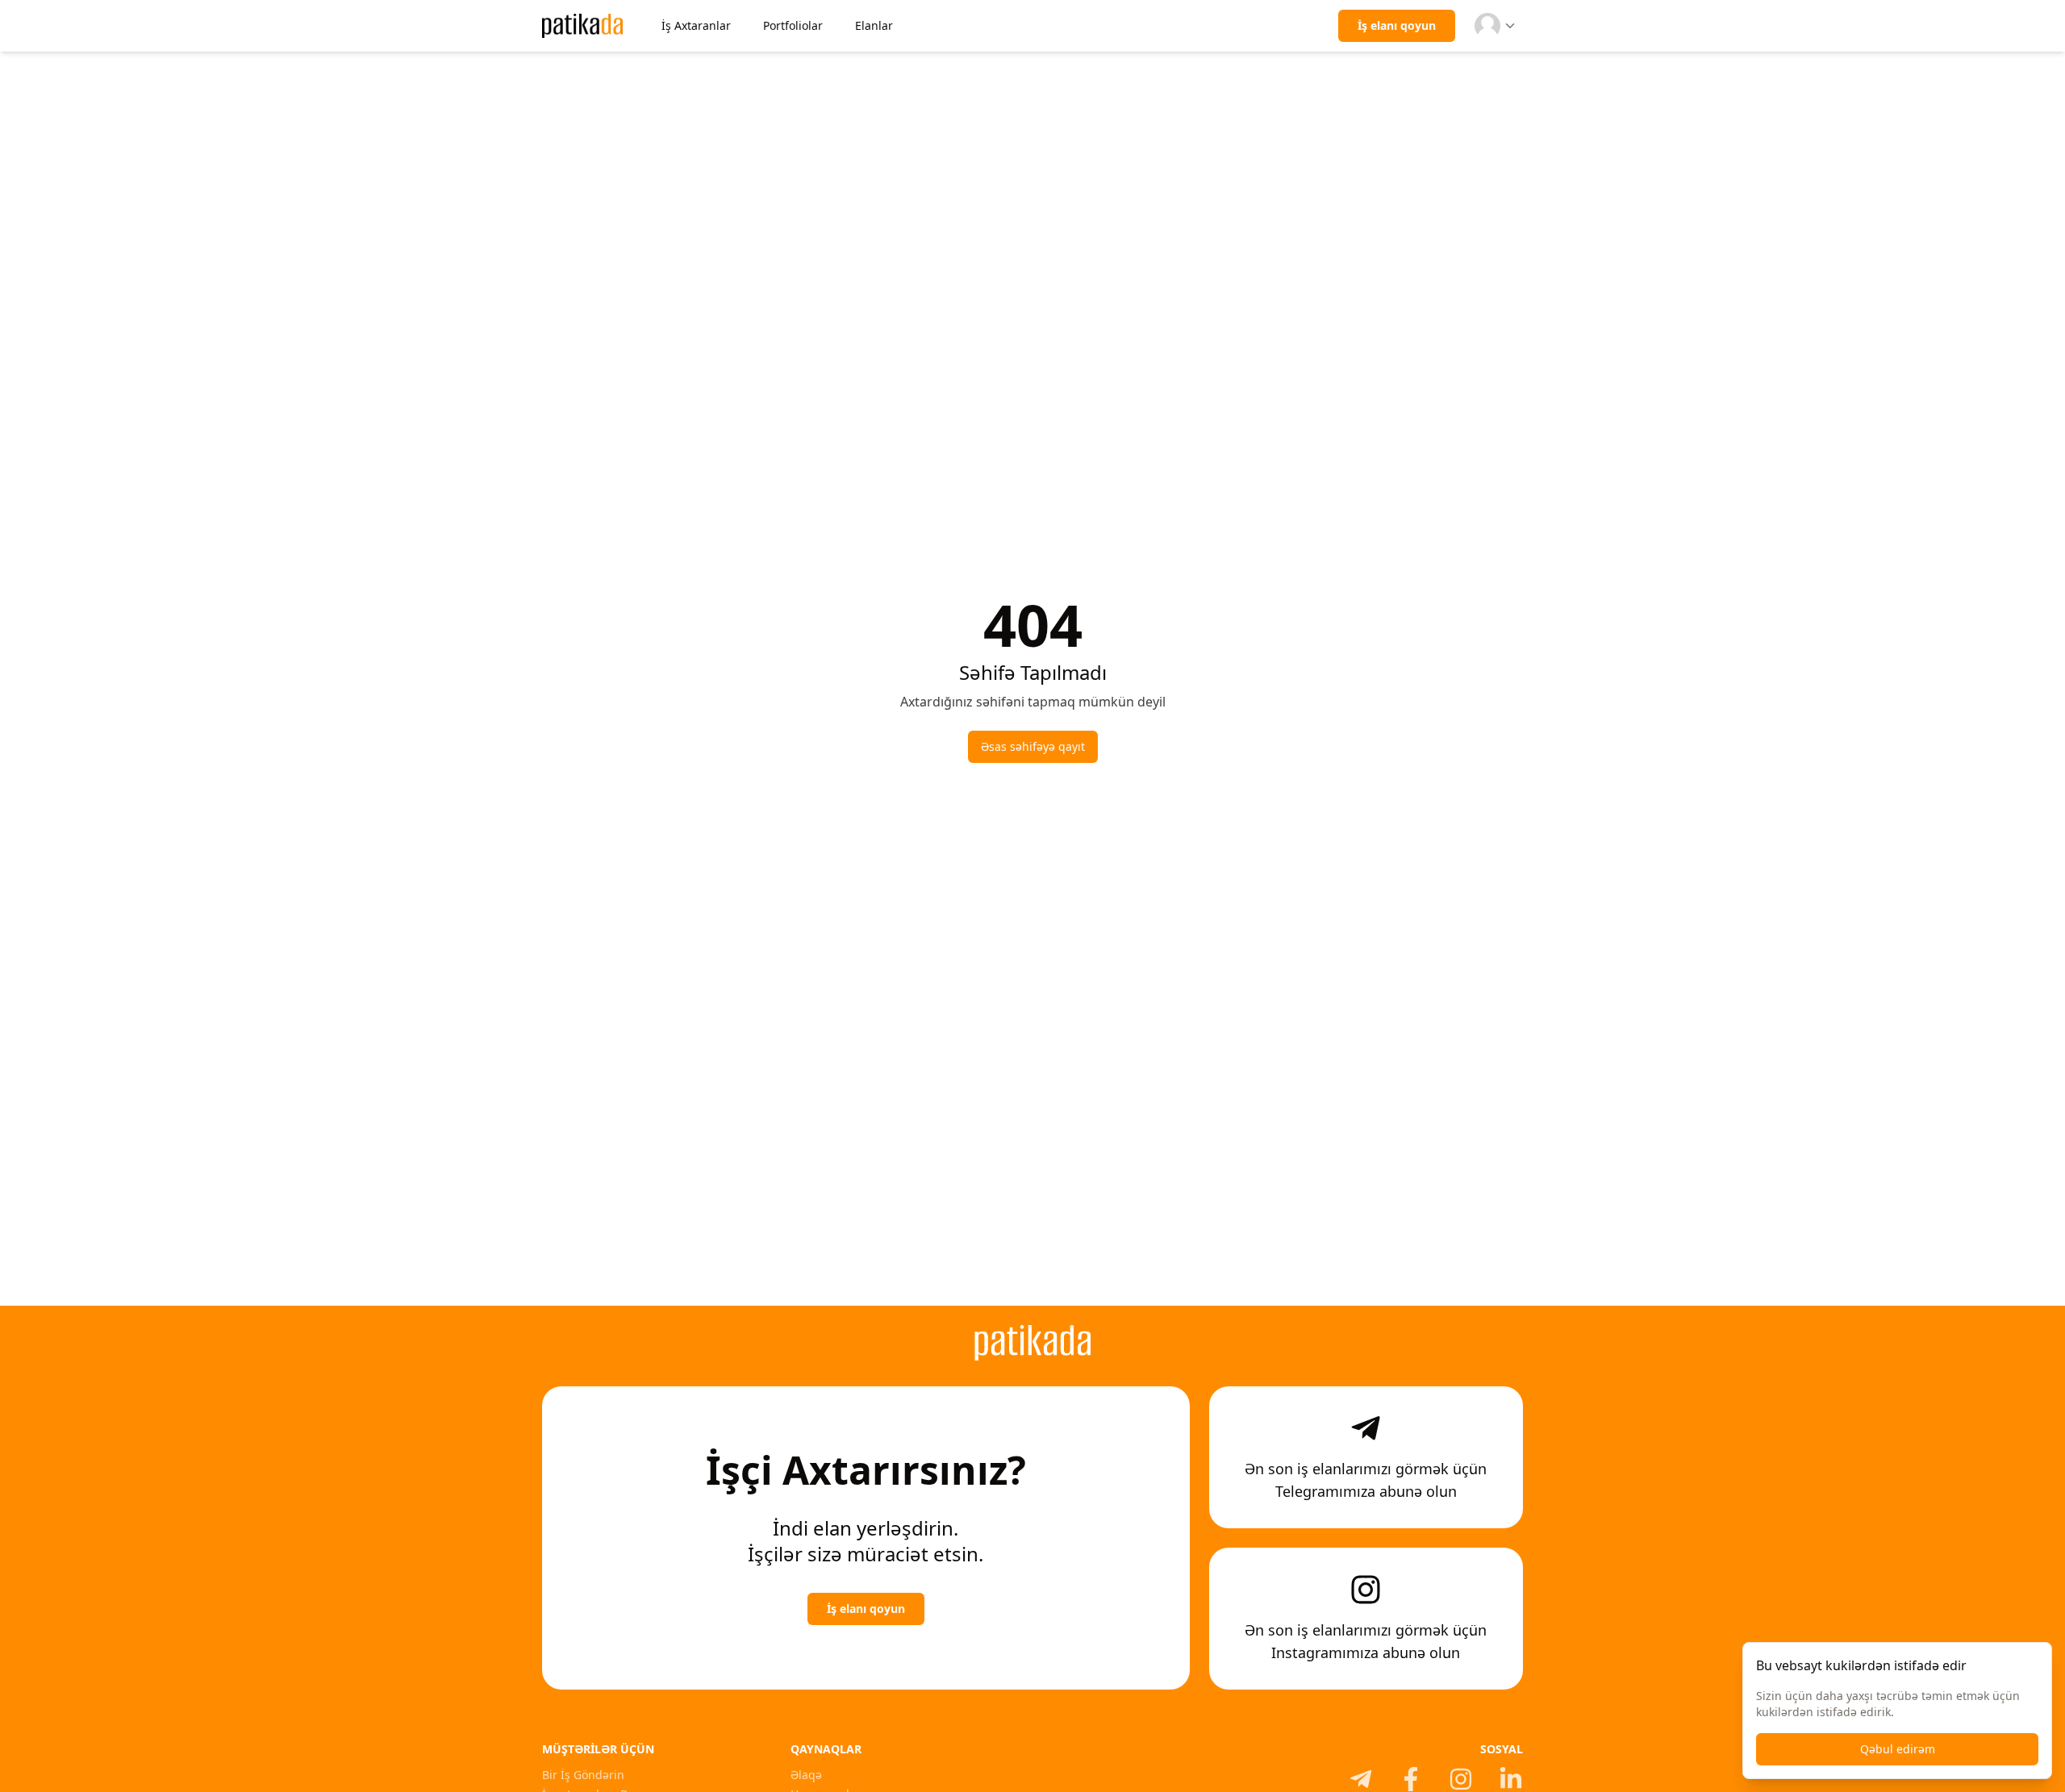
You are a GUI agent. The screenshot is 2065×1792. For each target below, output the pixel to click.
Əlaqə (806, 1775)
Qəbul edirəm (1898, 1749)
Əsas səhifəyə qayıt (1033, 746)
